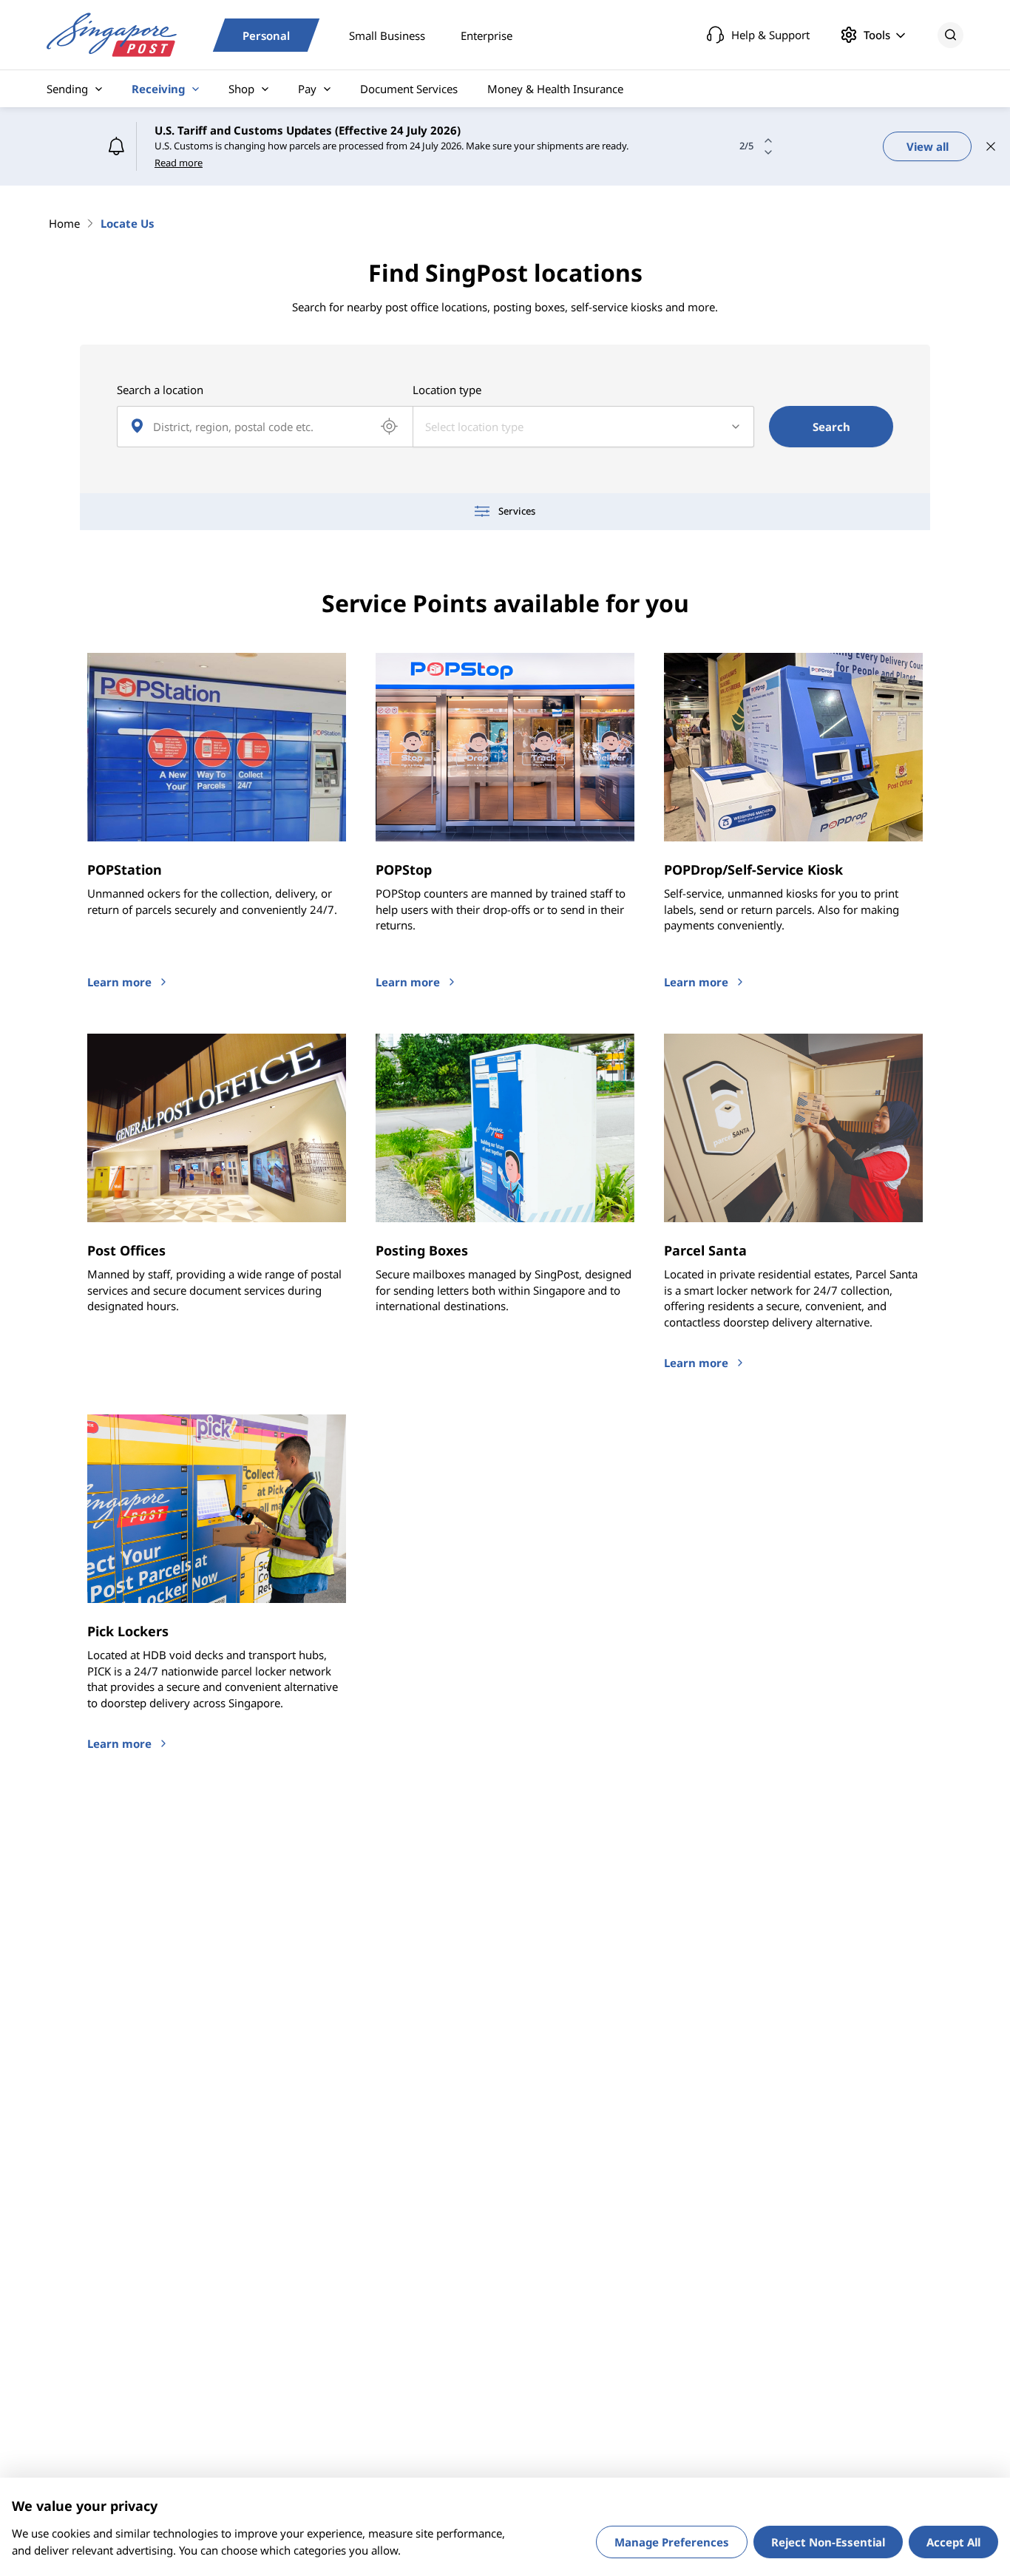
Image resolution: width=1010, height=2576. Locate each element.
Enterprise (487, 35)
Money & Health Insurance (555, 89)
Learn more (119, 982)
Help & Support (770, 35)
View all (928, 146)
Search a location (160, 390)
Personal (266, 35)
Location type (447, 390)
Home (64, 223)
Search (831, 427)
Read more (179, 163)
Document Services (409, 89)
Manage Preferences (672, 2542)
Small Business (387, 35)
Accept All (953, 2542)
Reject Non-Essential (828, 2542)
